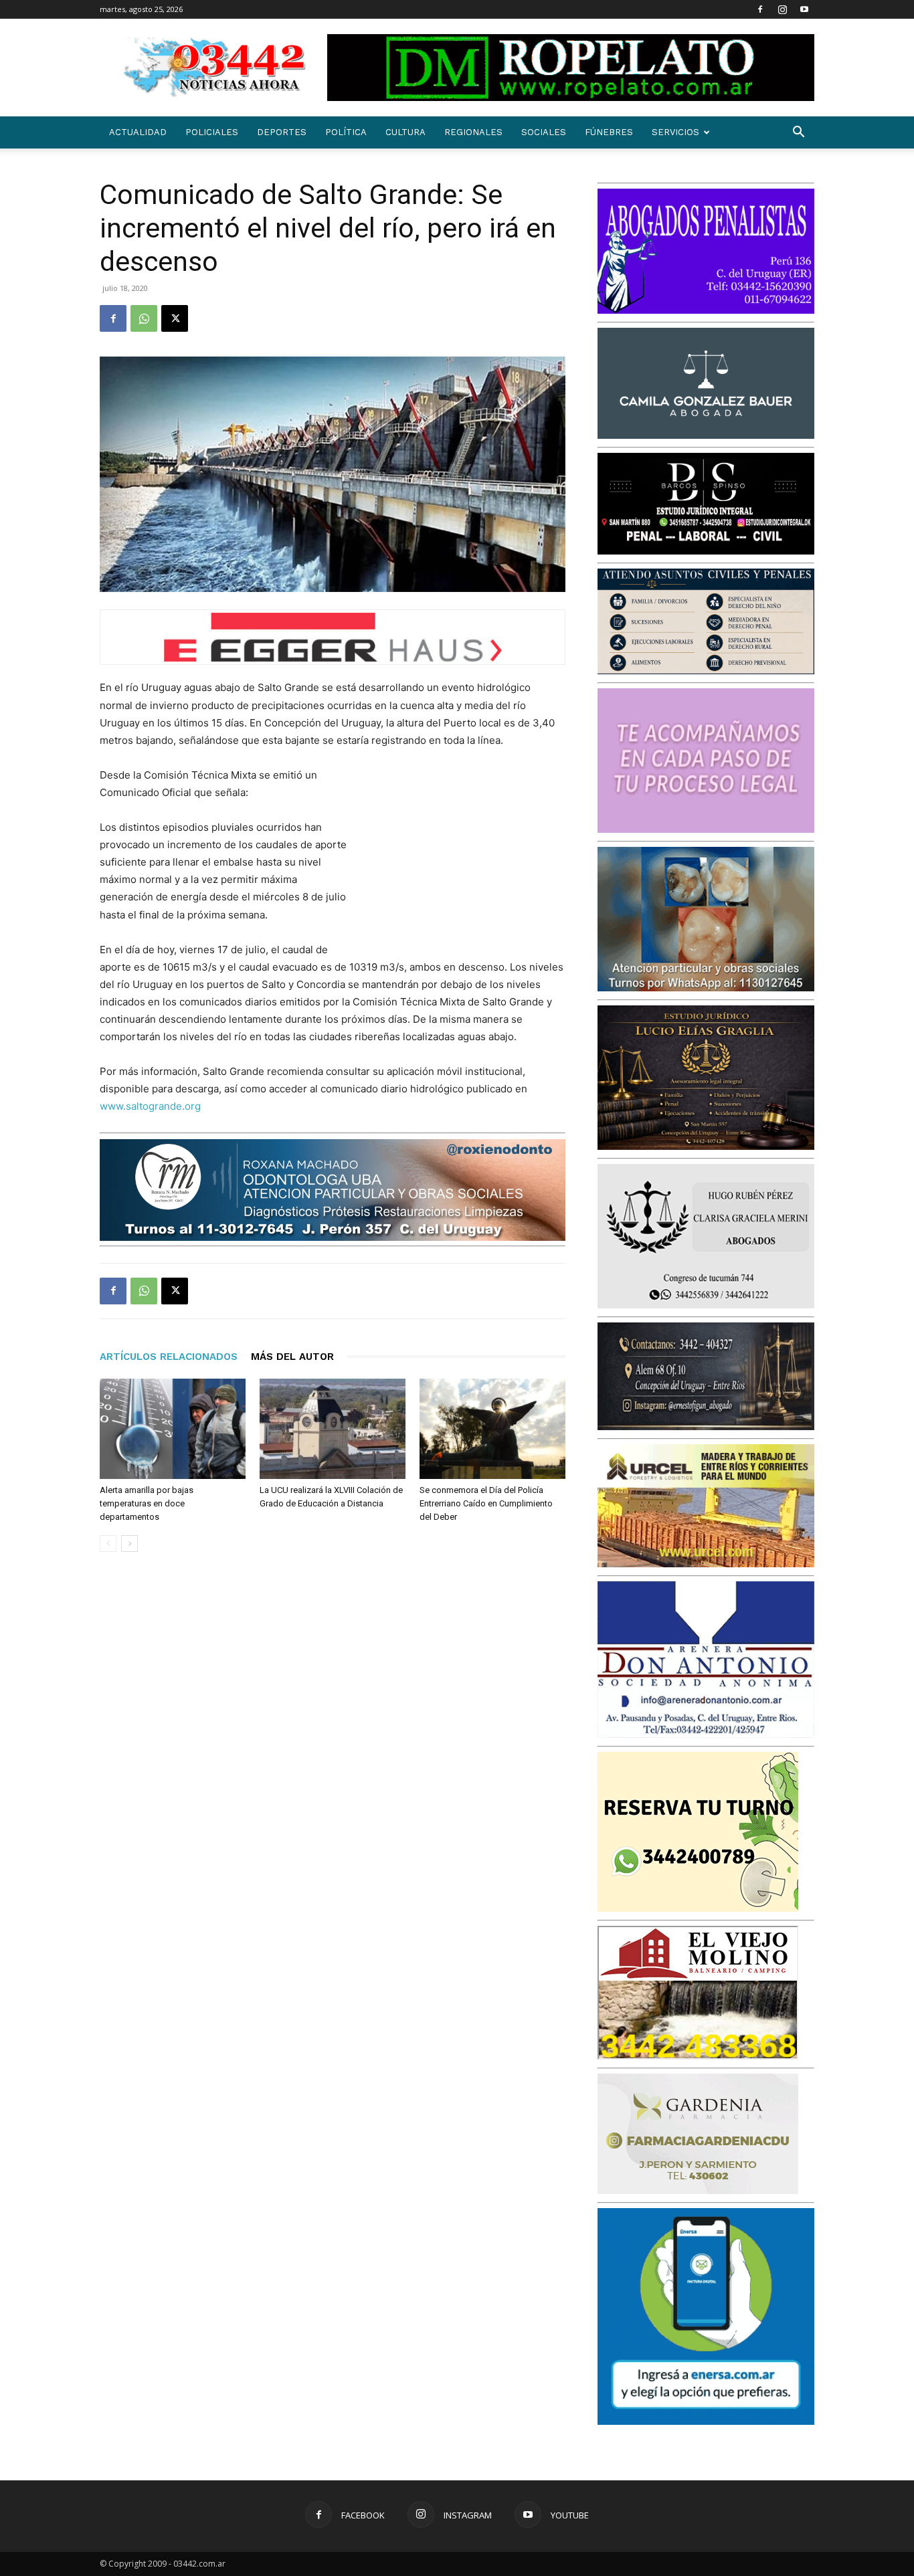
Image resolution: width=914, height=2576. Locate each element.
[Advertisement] (465, 854)
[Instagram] (782, 9)
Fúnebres (609, 132)
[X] (175, 318)
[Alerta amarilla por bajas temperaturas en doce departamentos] (173, 1429)
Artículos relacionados (169, 1357)
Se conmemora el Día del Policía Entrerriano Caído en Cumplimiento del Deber (486, 1503)
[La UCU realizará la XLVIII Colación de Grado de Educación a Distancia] (333, 1429)
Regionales (473, 132)
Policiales (212, 132)
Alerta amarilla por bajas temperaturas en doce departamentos (147, 1503)
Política (346, 132)
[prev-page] (108, 1544)
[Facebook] (760, 9)
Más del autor (292, 1357)
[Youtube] (804, 9)
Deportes (282, 132)
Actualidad (138, 132)
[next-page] (129, 1544)
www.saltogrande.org (150, 1106)
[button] (798, 133)
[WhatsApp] (144, 318)
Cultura (405, 132)
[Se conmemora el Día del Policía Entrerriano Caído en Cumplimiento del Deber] (492, 1429)
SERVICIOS (675, 132)
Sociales (544, 132)
